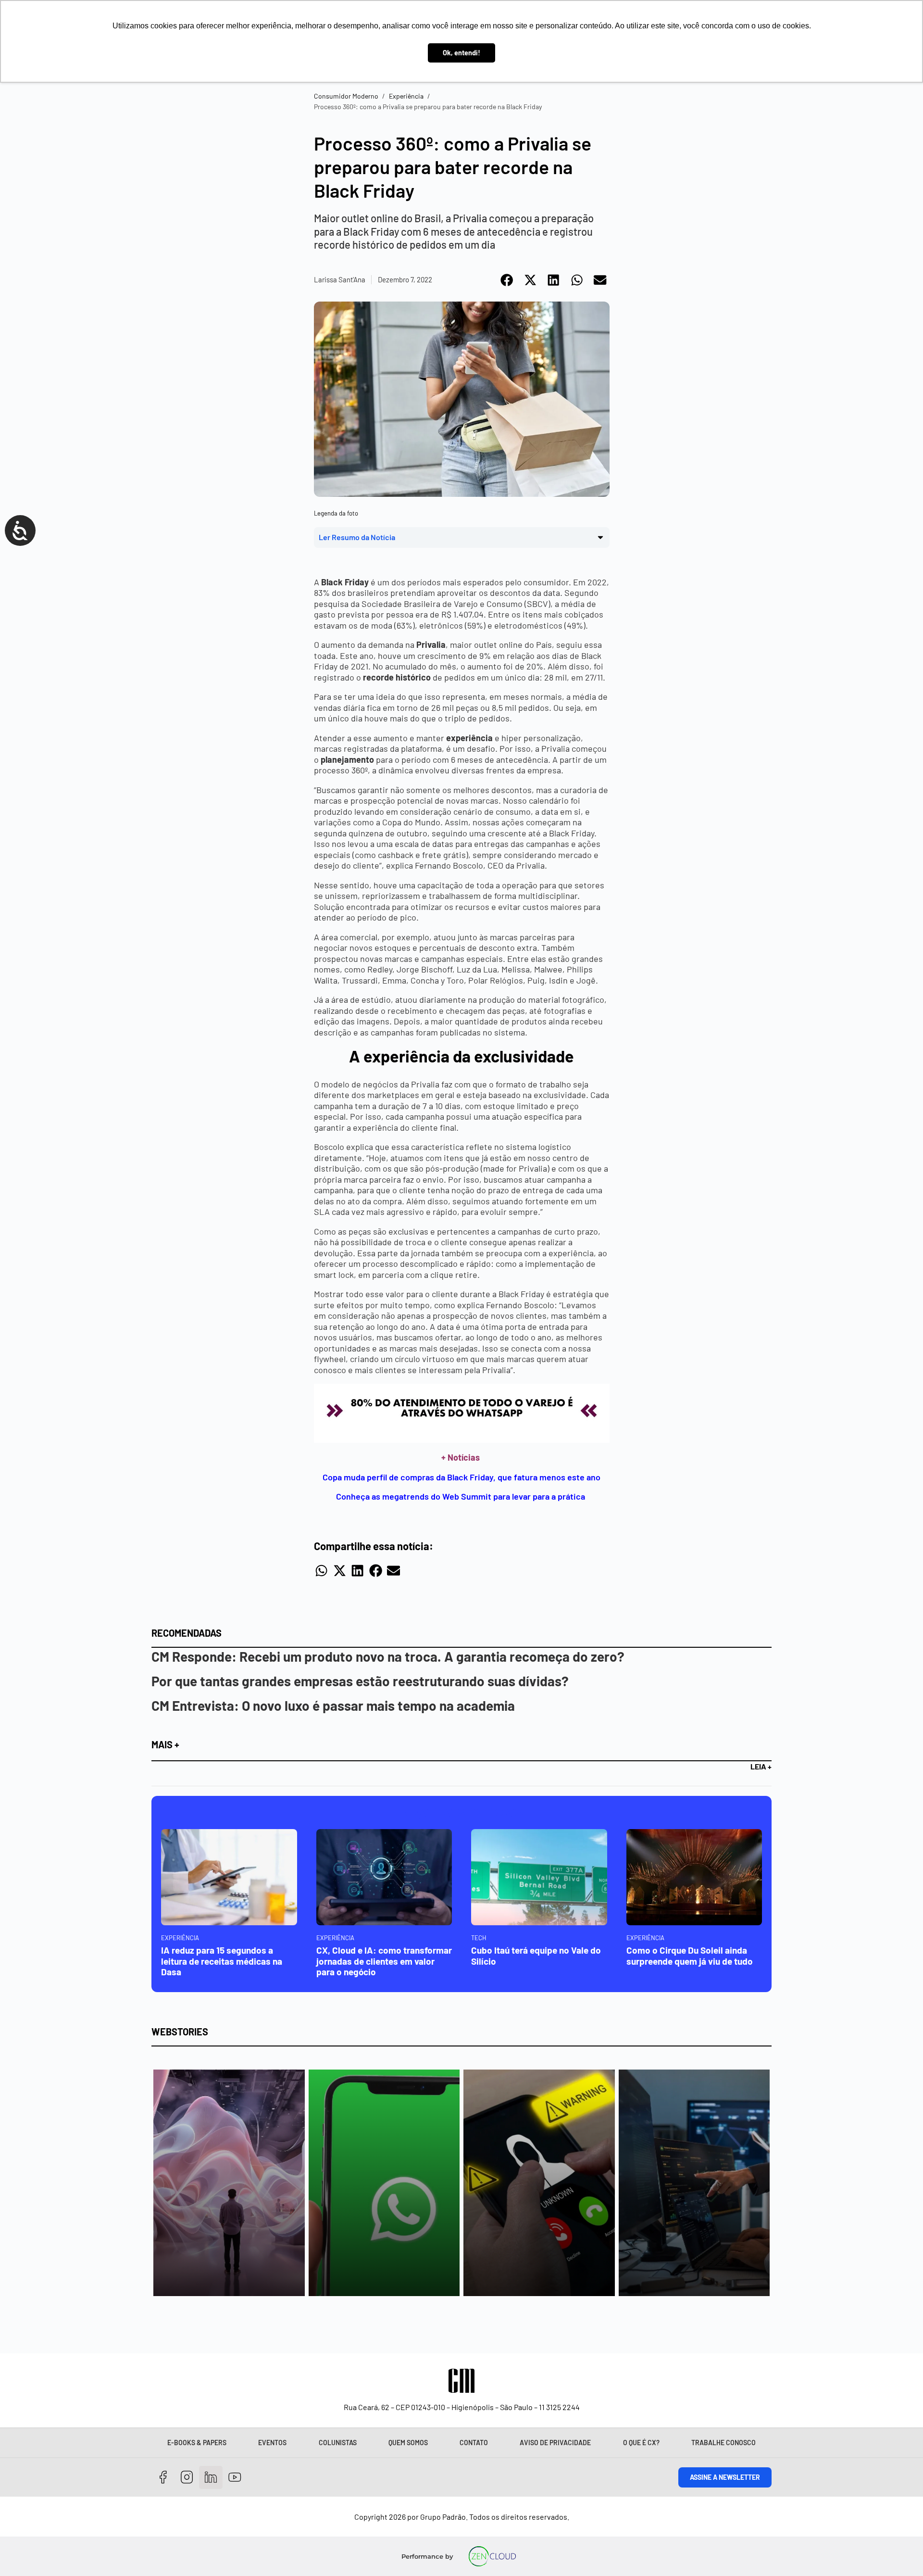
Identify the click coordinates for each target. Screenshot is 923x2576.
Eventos (272, 2443)
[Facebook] (163, 2478)
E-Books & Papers (197, 2443)
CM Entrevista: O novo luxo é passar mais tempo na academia (333, 1705)
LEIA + (761, 1766)
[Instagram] (187, 2478)
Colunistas (338, 2443)
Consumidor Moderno (346, 96)
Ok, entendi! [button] (461, 53)
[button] (507, 280)
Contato (474, 2443)
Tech (479, 1938)
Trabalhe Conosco (723, 2443)
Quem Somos (408, 2443)
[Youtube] (235, 2478)
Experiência (406, 96)
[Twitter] (211, 2478)
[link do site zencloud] (493, 2556)
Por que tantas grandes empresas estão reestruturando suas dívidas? (360, 1681)
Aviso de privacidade (555, 2443)
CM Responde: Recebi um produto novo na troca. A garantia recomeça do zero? (388, 1656)
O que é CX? (641, 2443)
